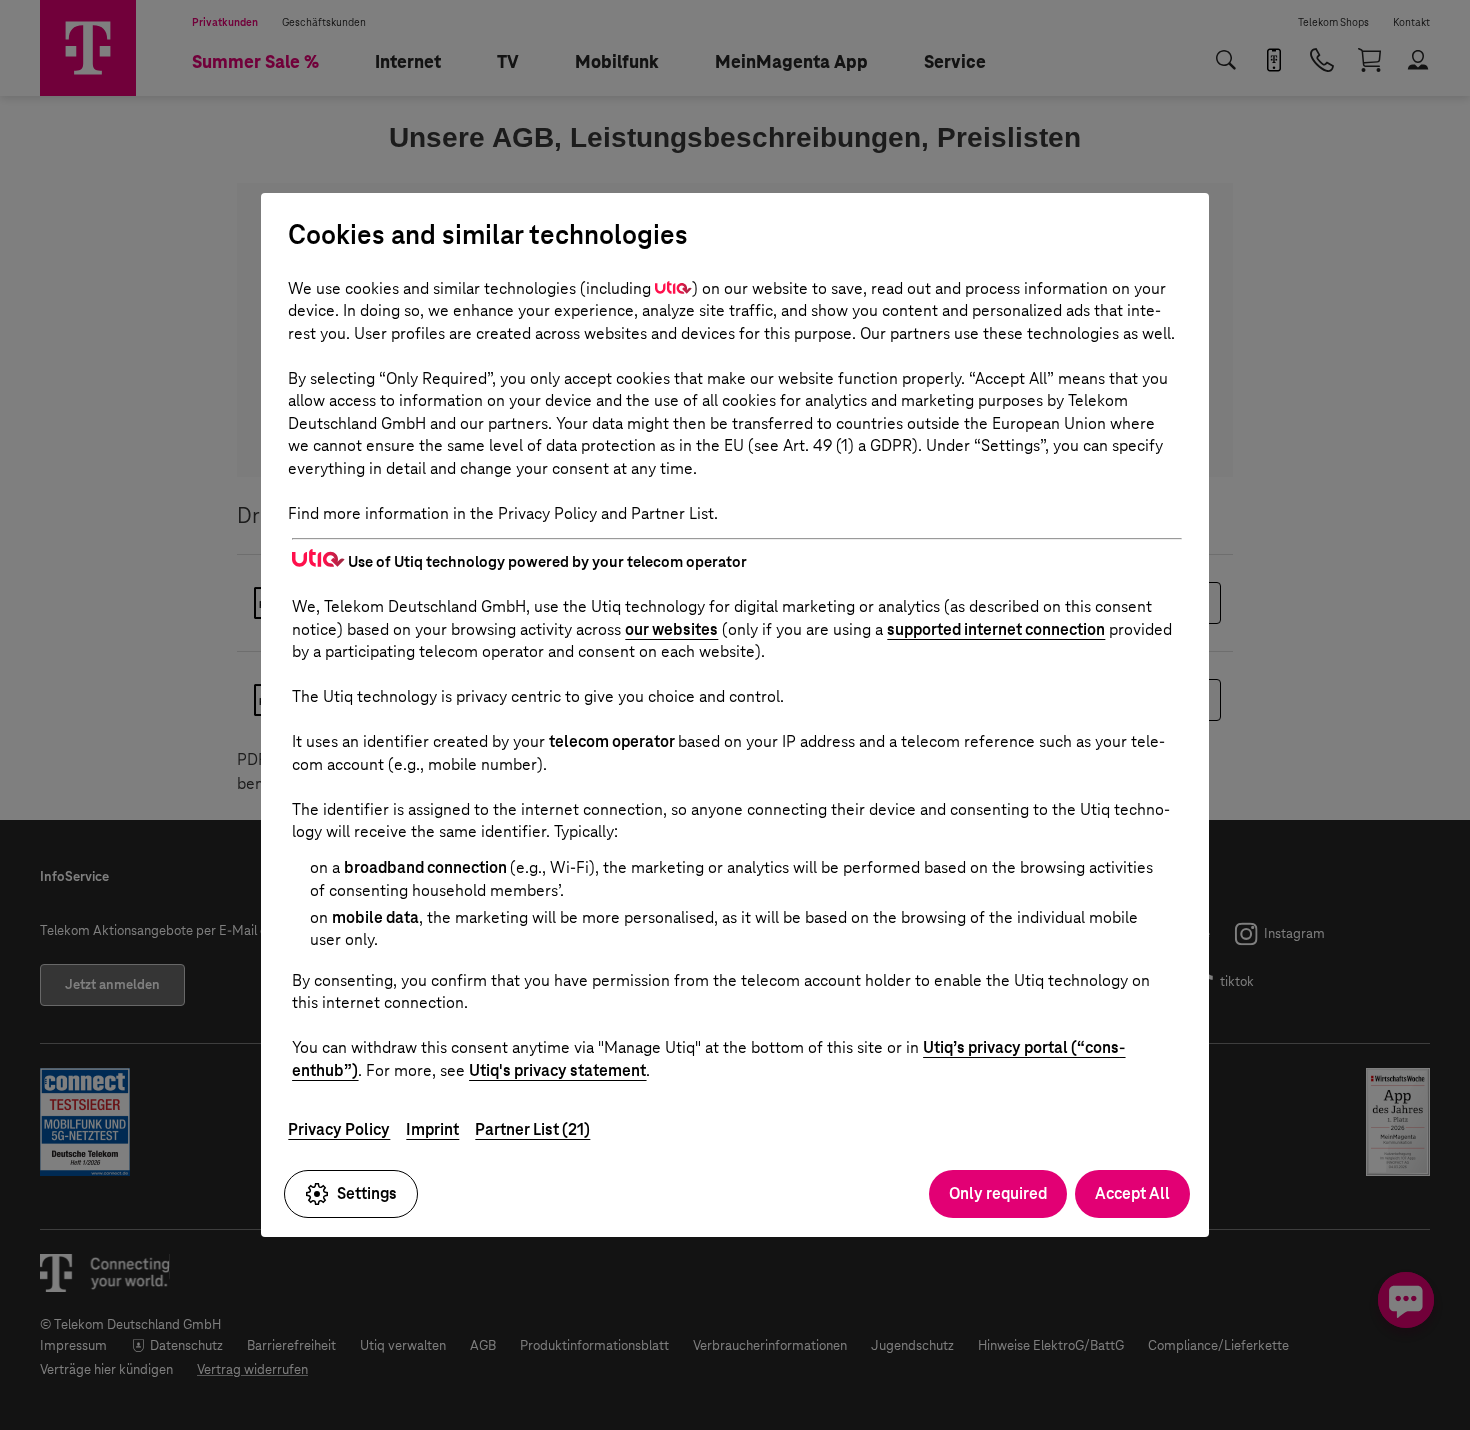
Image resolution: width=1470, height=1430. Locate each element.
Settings (367, 1193)
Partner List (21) (532, 1129)
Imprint (432, 1129)
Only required (998, 1193)
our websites (671, 629)
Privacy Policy (339, 1129)
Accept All (1132, 1193)
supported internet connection (996, 629)
